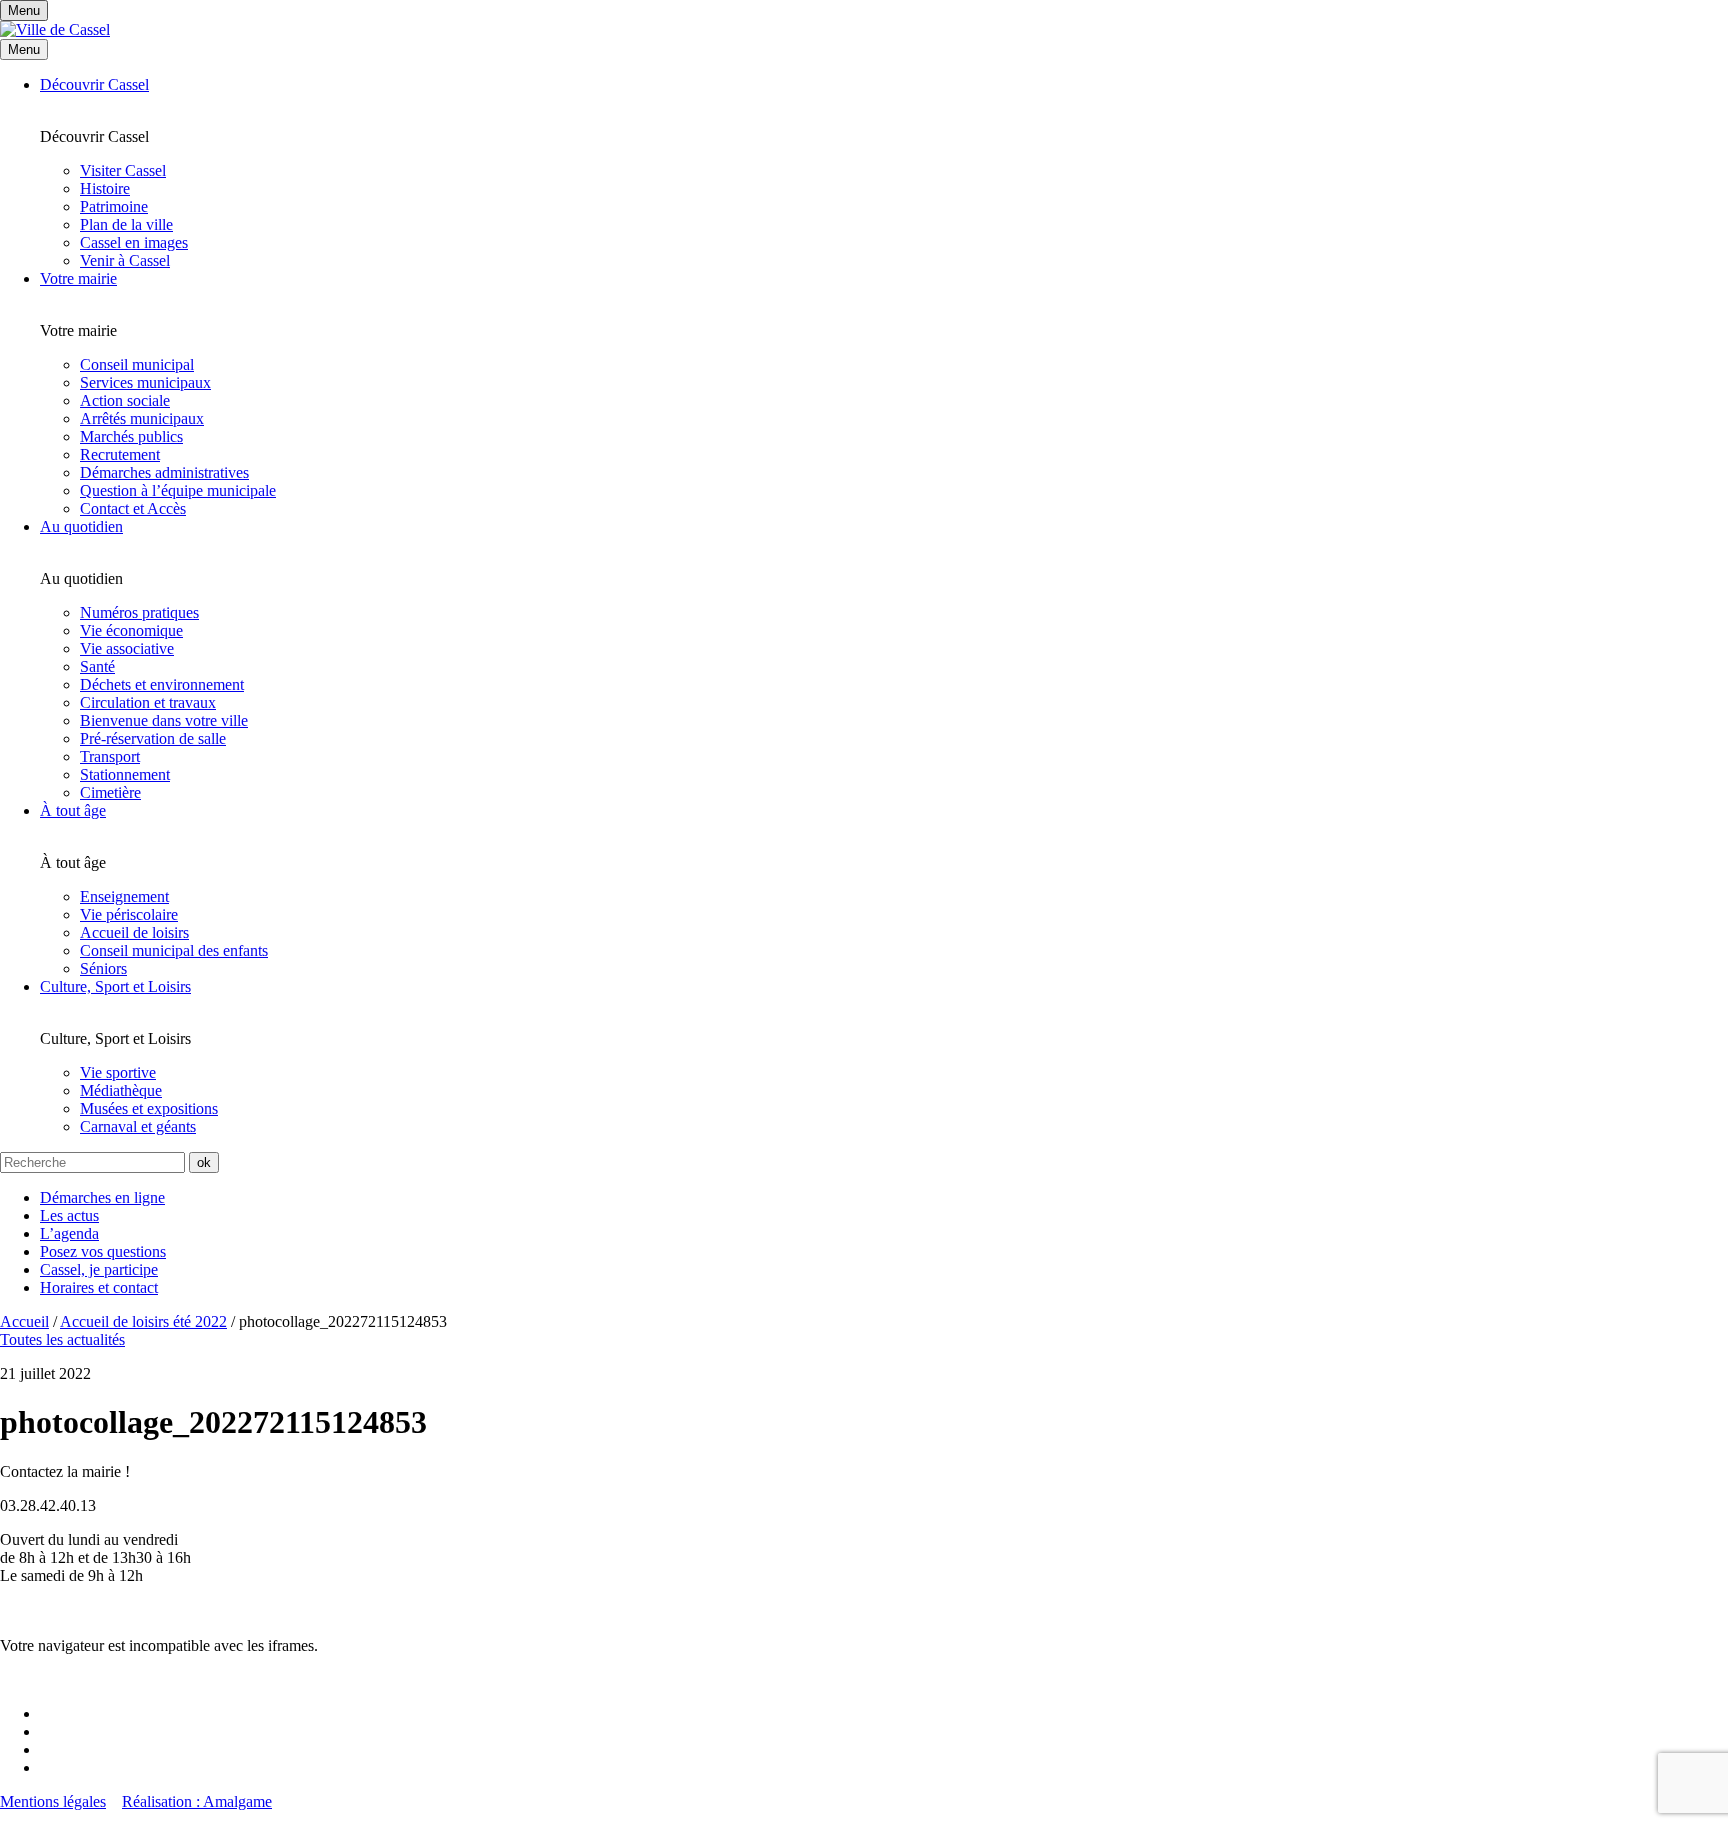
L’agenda (69, 1233)
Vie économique (131, 630)
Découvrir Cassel (94, 84)
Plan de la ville (126, 224)
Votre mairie (78, 278)
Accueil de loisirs (134, 932)
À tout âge (73, 810)
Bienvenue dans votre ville (164, 720)
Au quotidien (81, 526)
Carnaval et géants (138, 1126)
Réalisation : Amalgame (197, 1801)
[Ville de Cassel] (55, 29)
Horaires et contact (99, 1287)
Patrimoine (114, 206)
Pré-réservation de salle (153, 738)
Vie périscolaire (129, 914)
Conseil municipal (137, 364)
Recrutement (120, 454)
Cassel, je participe (99, 1269)
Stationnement (125, 774)
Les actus (69, 1215)
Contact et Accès (133, 508)
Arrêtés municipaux (142, 418)
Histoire (105, 188)
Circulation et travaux (148, 702)
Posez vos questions (103, 1251)
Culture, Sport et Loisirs (115, 986)
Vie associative (127, 648)
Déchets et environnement (162, 684)
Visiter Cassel (123, 170)
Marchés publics (131, 436)
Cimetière (110, 792)
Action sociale (125, 400)
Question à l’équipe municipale (178, 490)
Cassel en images (134, 242)
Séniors (103, 968)
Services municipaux (145, 382)
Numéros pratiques (139, 612)
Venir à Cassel (125, 260)
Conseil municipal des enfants (174, 950)
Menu (24, 49)
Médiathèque (121, 1090)
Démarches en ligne (102, 1197)
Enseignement (124, 896)
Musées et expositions (149, 1108)
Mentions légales (53, 1801)
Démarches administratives (164, 472)
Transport (110, 756)
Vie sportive (118, 1072)
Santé (97, 666)
